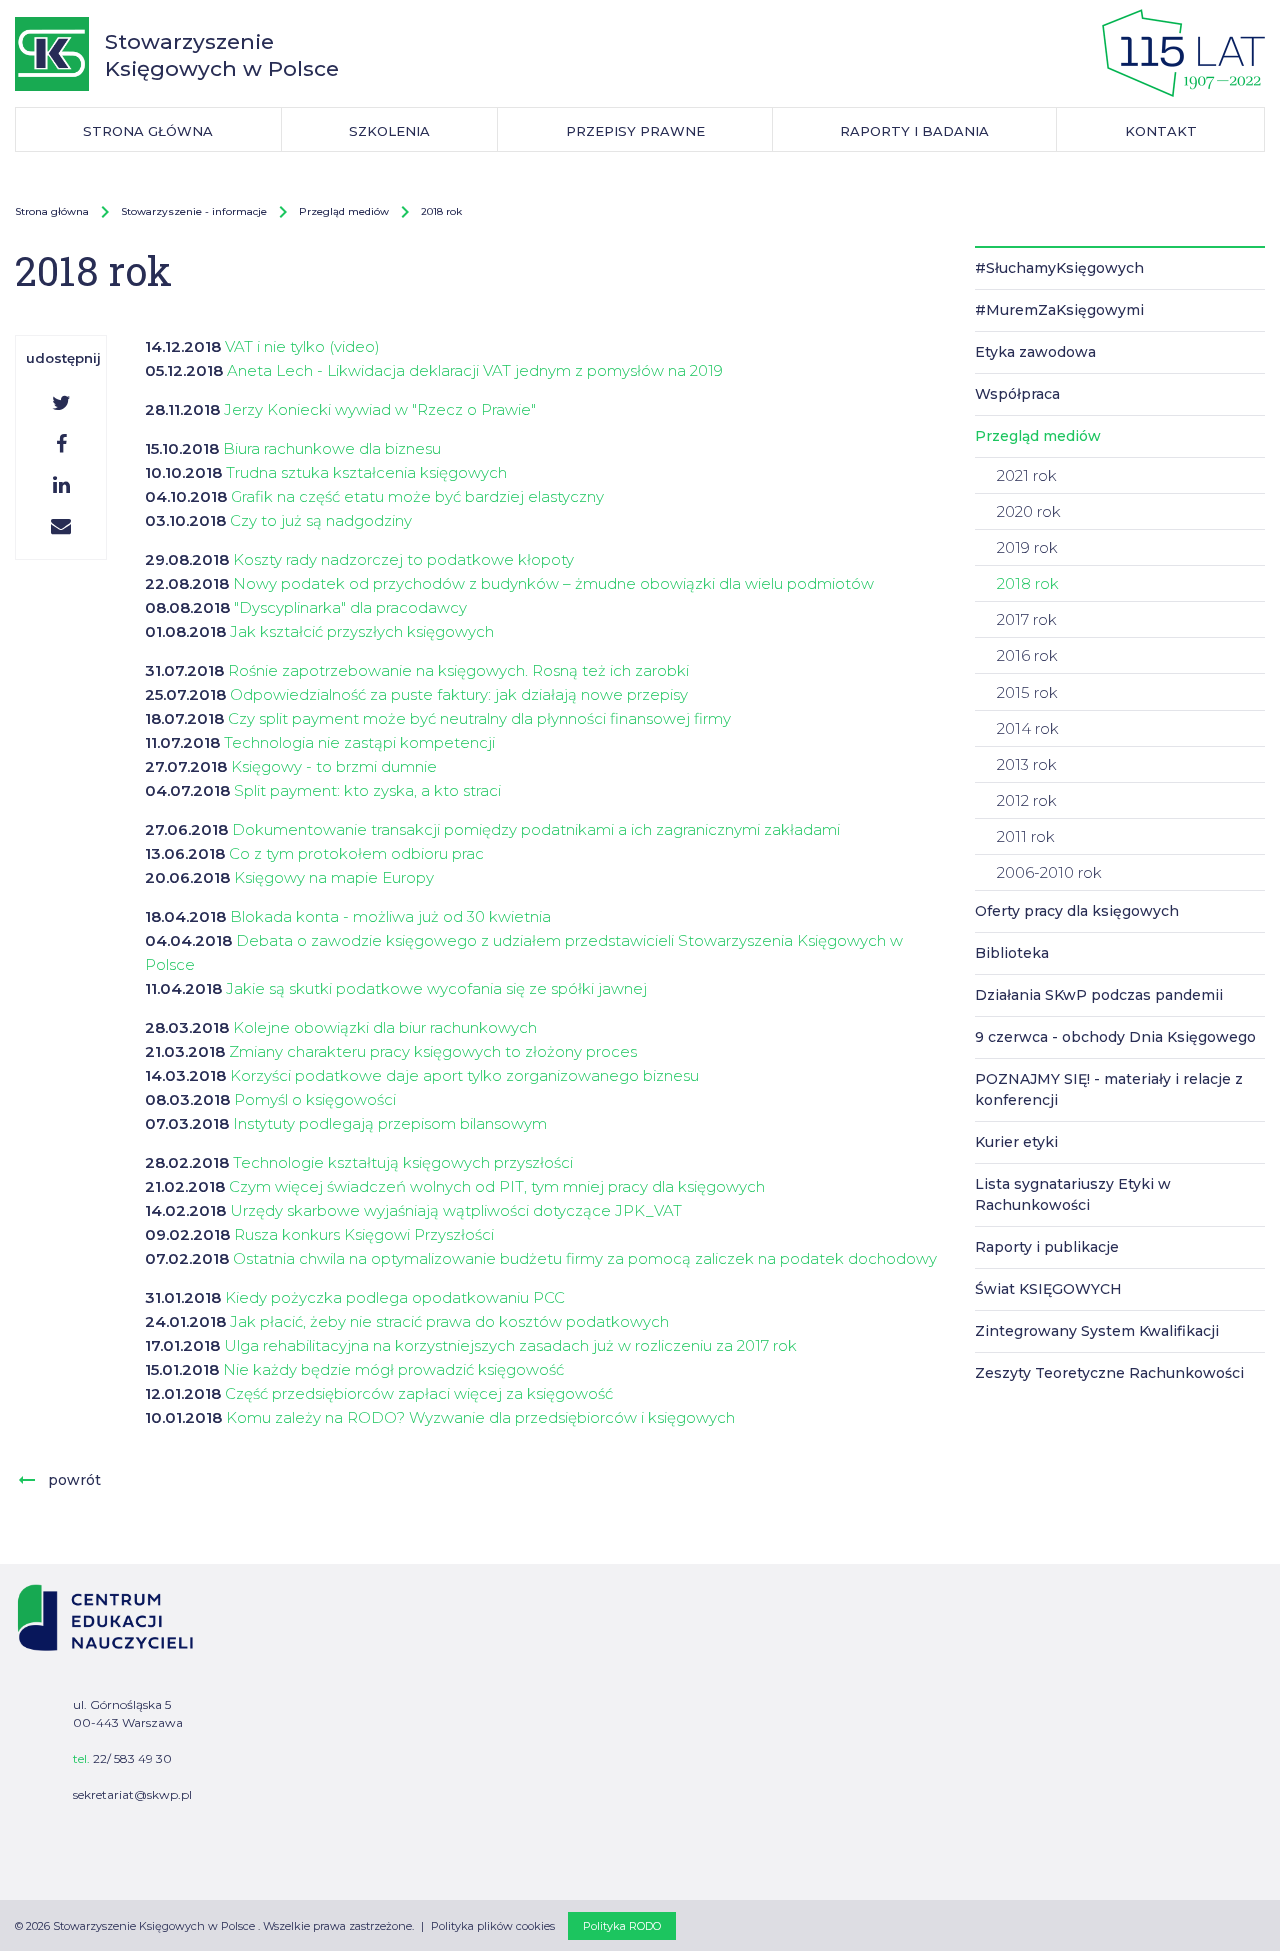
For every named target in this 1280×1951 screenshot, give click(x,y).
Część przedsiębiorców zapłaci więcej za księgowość (419, 1393)
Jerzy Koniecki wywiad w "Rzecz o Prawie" (380, 409)
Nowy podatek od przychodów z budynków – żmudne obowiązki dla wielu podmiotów (553, 583)
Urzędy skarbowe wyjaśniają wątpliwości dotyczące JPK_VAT (456, 1210)
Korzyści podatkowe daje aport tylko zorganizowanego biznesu (464, 1075)
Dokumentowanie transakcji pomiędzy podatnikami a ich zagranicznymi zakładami (536, 829)
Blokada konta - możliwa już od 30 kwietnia (390, 916)
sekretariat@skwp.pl (132, 1794)
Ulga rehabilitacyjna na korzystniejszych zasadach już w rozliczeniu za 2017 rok (510, 1345)
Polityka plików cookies (493, 1926)
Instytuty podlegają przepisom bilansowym (390, 1123)
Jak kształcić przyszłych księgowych (362, 631)
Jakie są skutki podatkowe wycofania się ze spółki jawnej (436, 988)
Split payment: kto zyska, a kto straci (367, 790)
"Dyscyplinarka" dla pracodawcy (350, 607)
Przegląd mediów (344, 211)
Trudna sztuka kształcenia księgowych (366, 472)
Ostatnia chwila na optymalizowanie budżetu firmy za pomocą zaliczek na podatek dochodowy (585, 1258)
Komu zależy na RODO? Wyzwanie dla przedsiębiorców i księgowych (480, 1417)
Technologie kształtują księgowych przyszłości (403, 1162)
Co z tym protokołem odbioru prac (356, 853)
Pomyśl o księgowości (315, 1099)
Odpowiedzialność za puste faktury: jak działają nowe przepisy (459, 694)
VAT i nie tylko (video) (302, 346)
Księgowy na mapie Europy (334, 877)
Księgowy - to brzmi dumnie (334, 766)
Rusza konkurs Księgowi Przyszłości (364, 1234)
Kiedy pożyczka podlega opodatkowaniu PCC (395, 1297)
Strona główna (52, 211)
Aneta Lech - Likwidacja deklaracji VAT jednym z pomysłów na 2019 (475, 370)
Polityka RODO (622, 1926)
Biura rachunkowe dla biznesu (332, 448)
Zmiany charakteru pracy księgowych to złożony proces (433, 1051)
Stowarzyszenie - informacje (194, 211)
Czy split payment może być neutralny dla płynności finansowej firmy (479, 718)
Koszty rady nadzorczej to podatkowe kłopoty (403, 559)
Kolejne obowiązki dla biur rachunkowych (385, 1027)
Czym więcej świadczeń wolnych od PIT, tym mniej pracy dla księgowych (497, 1186)
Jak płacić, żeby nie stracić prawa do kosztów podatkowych (449, 1321)
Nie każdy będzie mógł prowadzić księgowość (393, 1369)
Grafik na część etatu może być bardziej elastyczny (417, 496)
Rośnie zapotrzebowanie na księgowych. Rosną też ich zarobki (458, 670)
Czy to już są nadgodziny (321, 520)
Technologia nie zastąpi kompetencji (359, 742)
